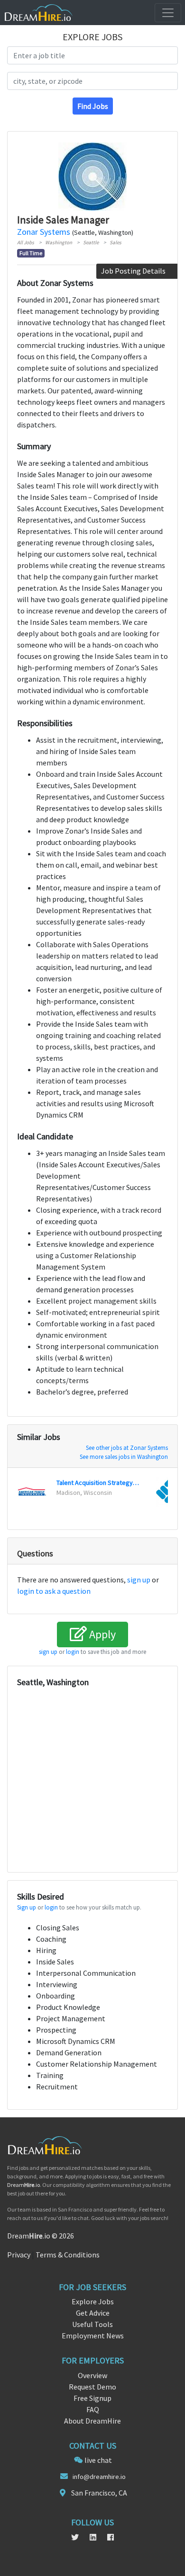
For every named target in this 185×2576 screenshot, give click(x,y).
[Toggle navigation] (168, 13)
